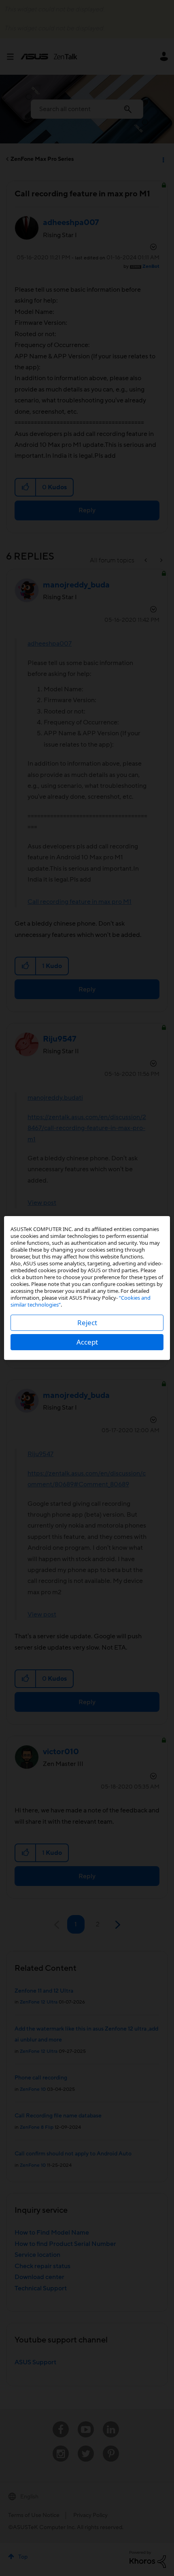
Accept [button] (87, 1342)
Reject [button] (87, 1323)
